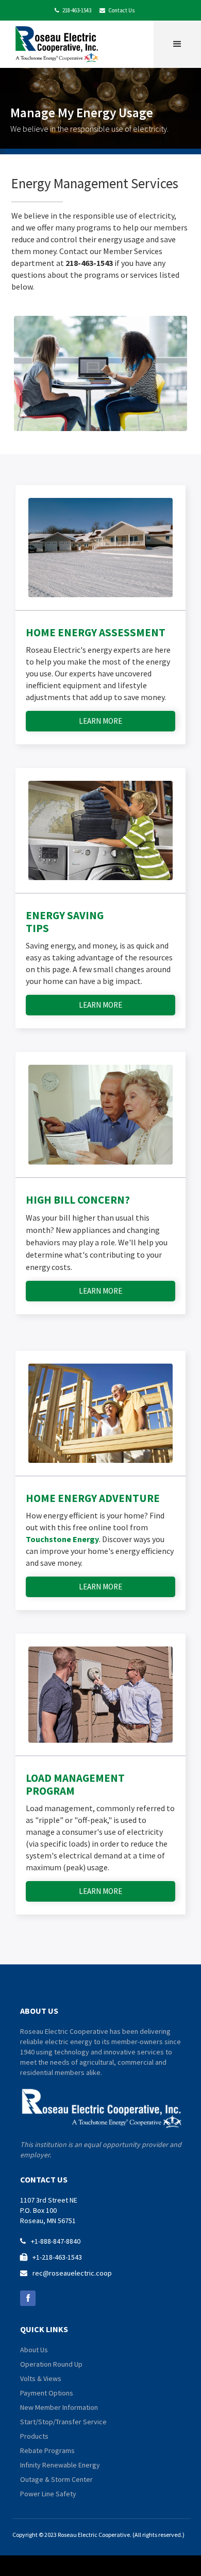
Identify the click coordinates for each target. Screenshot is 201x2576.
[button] (177, 44)
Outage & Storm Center (56, 2479)
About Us (34, 2350)
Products (34, 2436)
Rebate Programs (47, 2450)
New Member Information (59, 2407)
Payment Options (47, 2393)
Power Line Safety (48, 2494)
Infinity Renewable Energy (60, 2465)
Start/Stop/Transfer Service (63, 2422)
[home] (59, 43)
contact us (44, 2179)
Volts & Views (41, 2378)
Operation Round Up (51, 2364)
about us (39, 2011)
